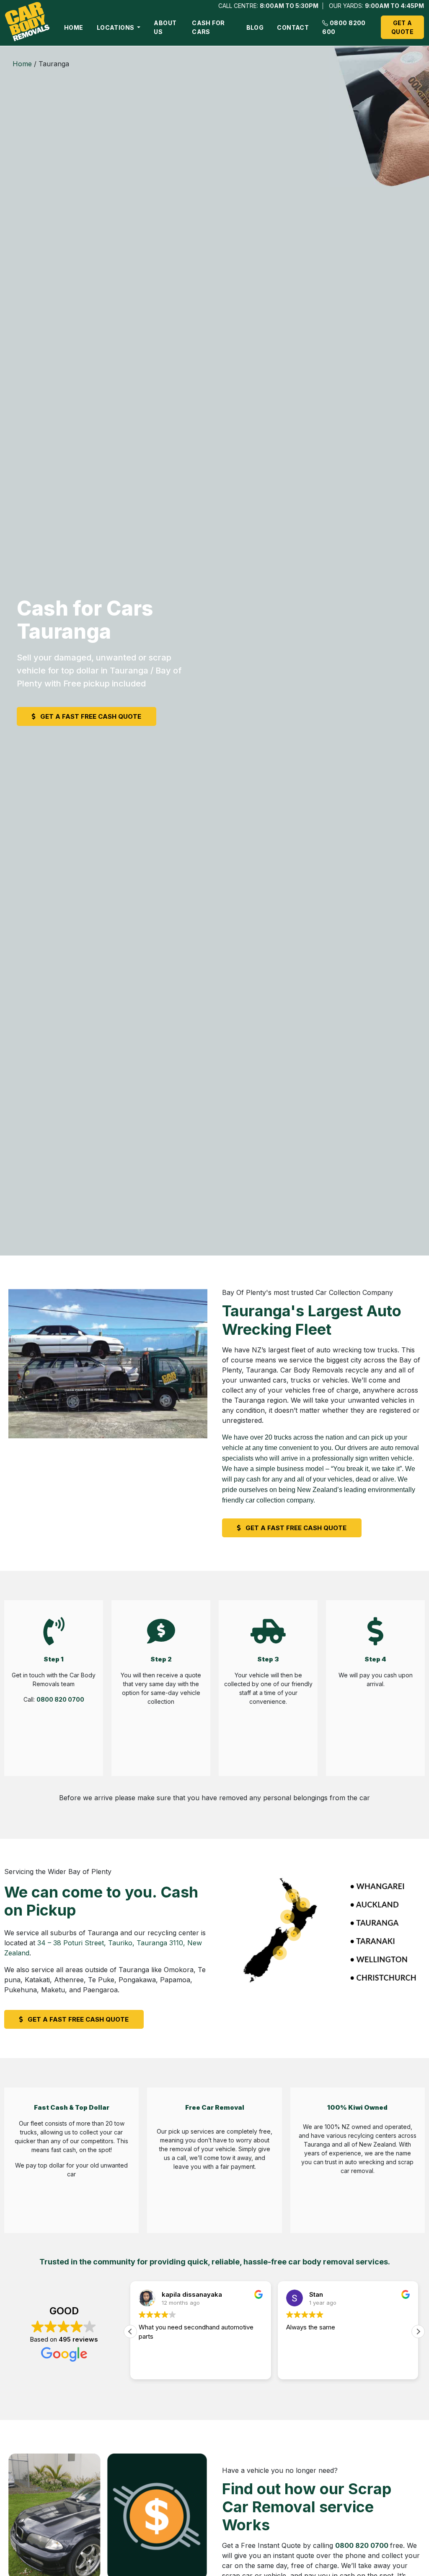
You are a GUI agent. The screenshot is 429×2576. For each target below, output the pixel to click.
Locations (116, 27)
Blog (255, 27)
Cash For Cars (208, 27)
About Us (165, 27)
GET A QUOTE (402, 27)
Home (74, 27)
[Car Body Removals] (28, 23)
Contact (293, 27)
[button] (418, 2332)
